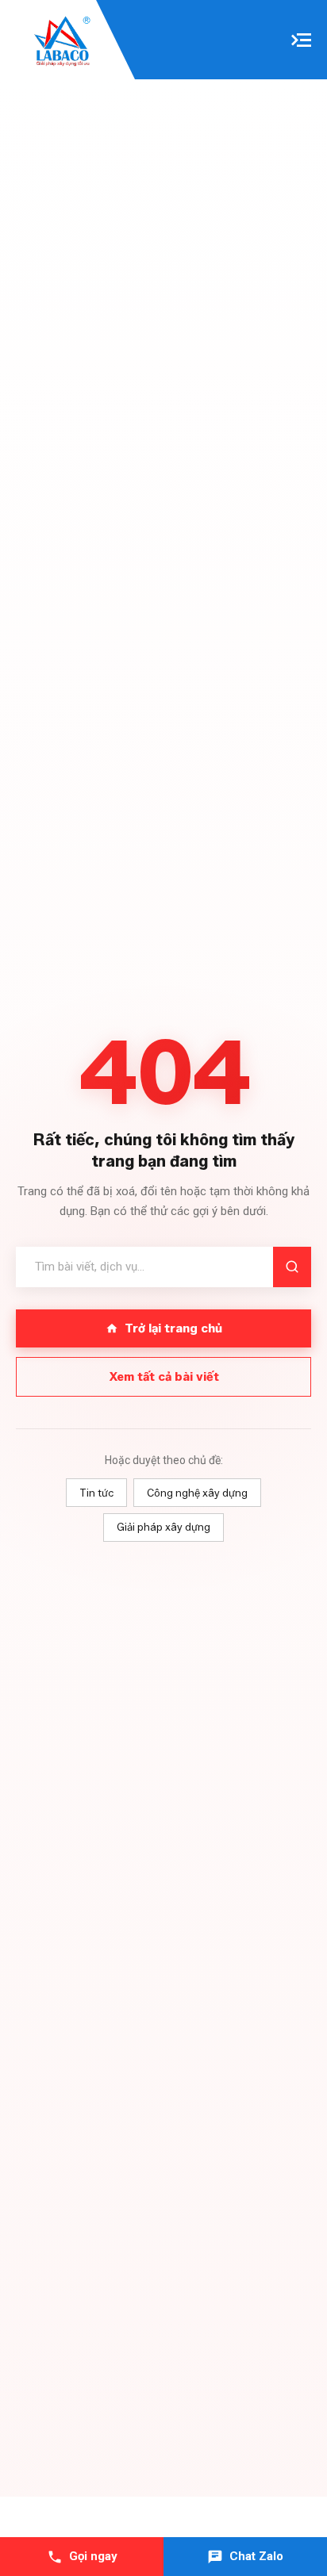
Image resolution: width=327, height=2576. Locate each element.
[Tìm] (292, 1267)
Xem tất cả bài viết (164, 1377)
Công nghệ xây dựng (197, 1493)
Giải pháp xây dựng (163, 1527)
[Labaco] (63, 43)
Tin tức (96, 1493)
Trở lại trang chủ (173, 1328)
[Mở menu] (301, 40)
